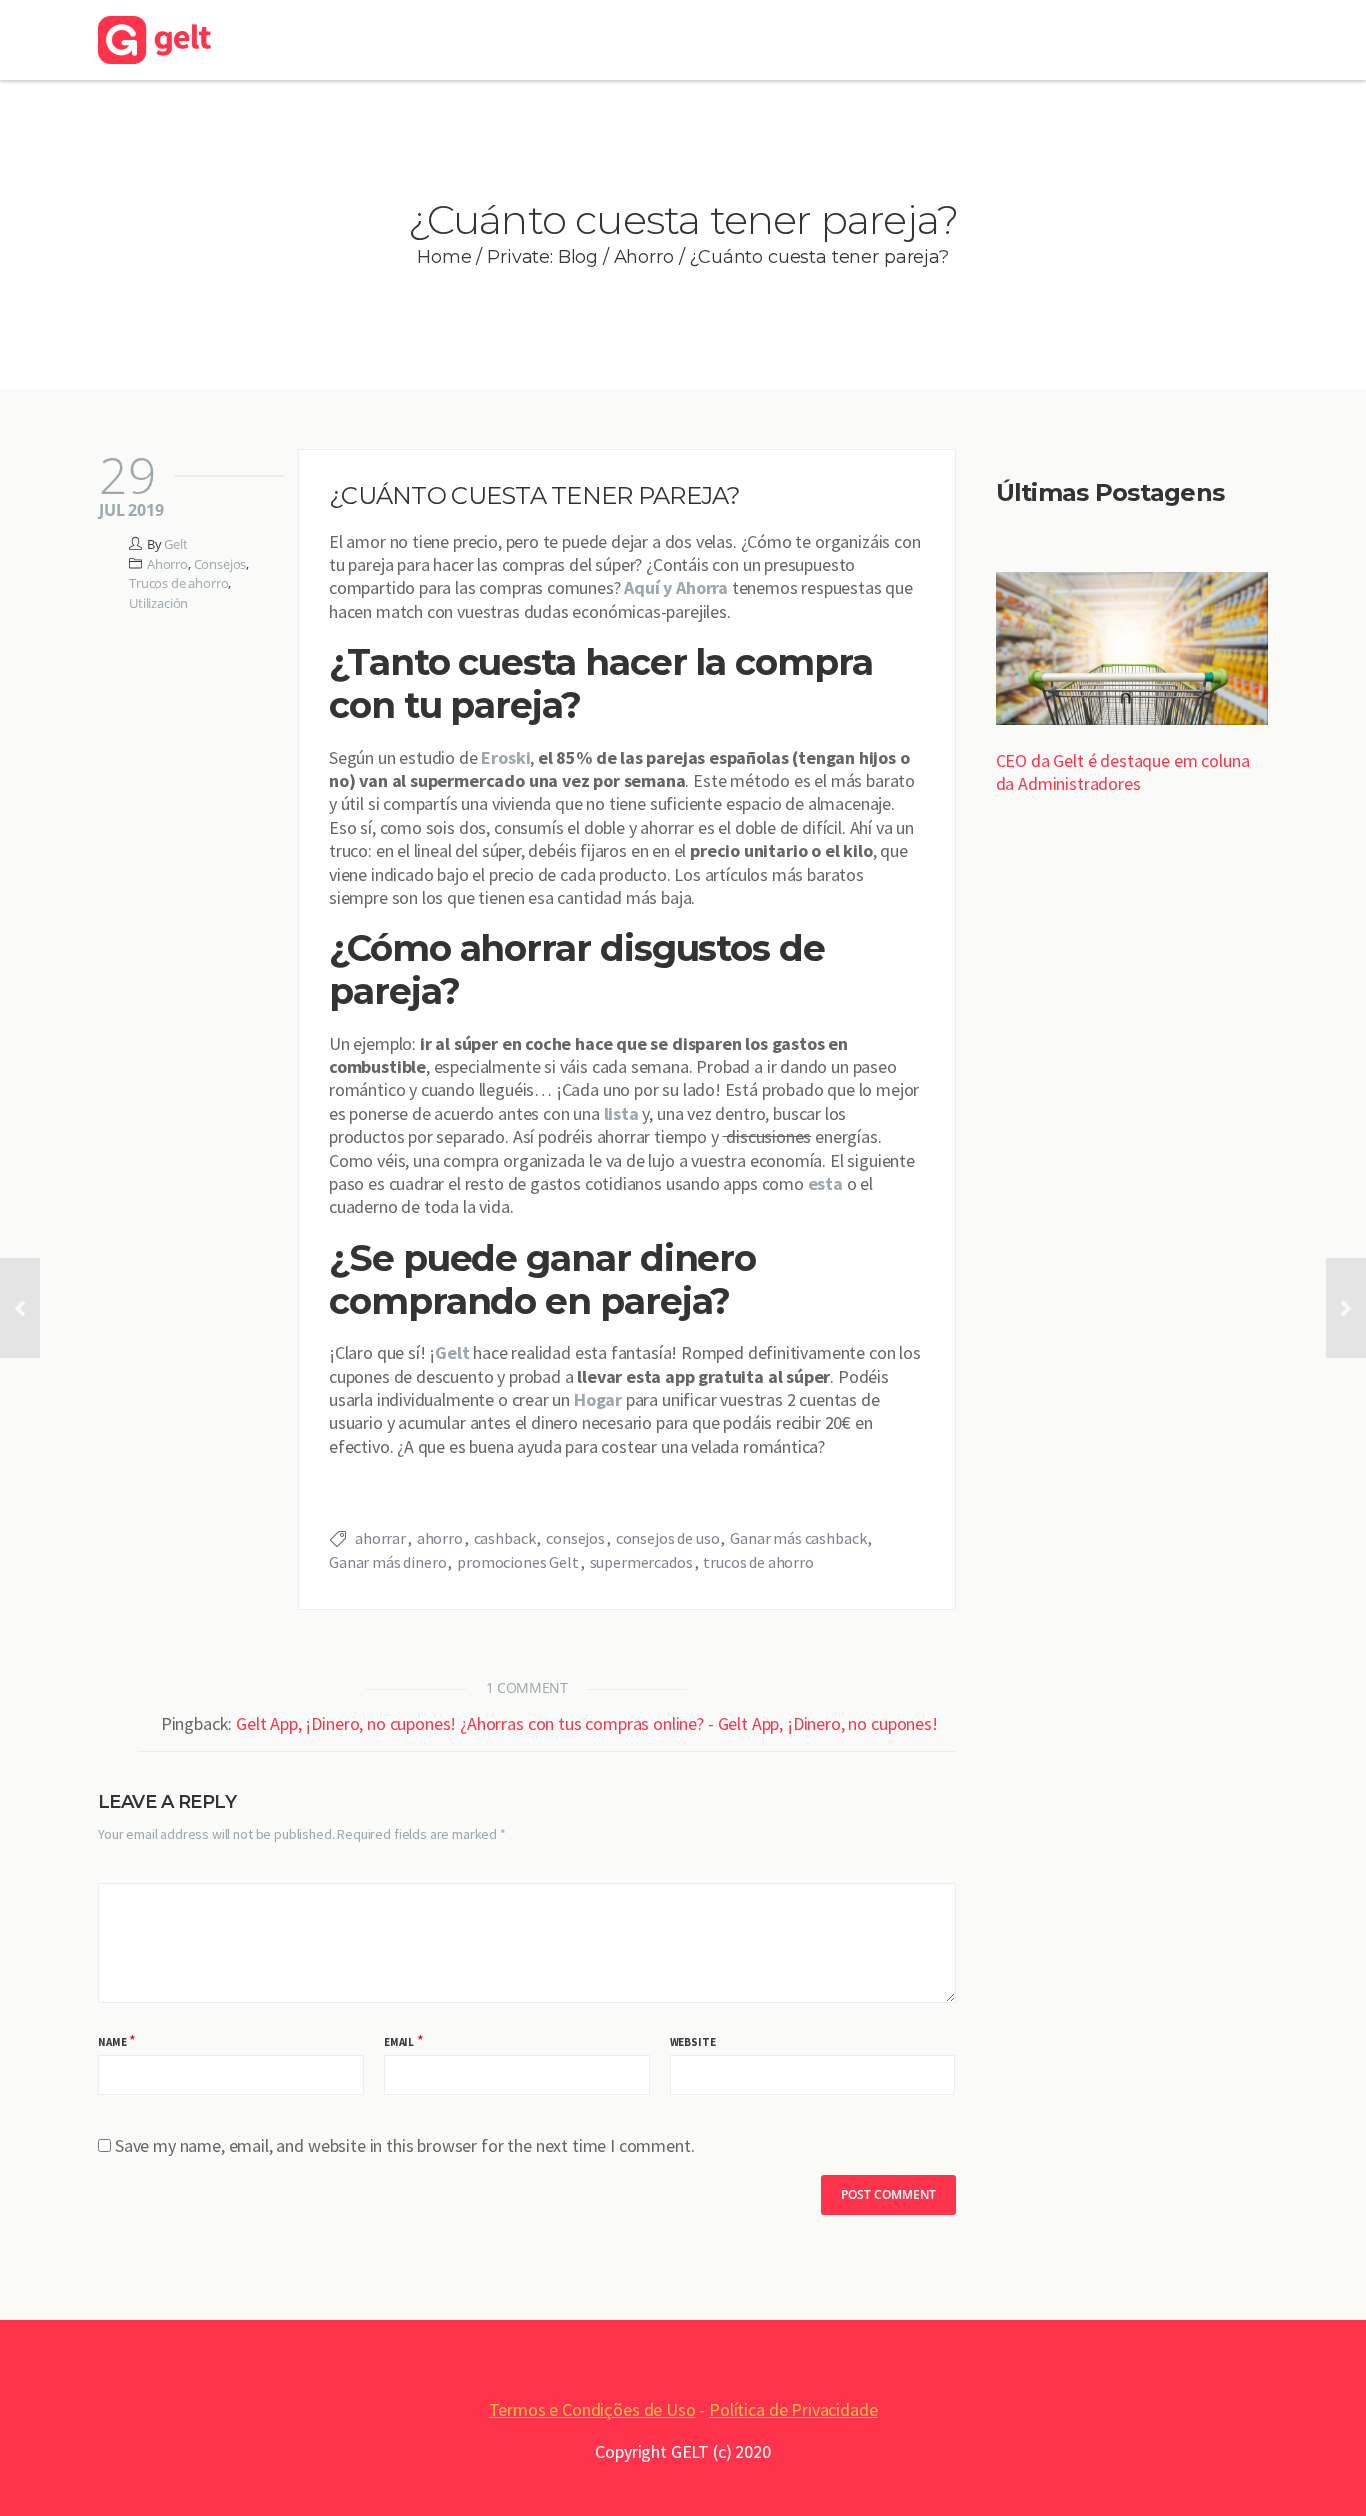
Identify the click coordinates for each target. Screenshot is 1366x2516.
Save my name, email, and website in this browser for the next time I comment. (405, 2145)
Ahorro (644, 257)
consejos (575, 1538)
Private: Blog (542, 257)
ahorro (440, 1538)
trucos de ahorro (758, 1562)
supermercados (641, 1562)
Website (693, 2042)
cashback (505, 1538)
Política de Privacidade (793, 2409)
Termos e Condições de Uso (592, 2409)
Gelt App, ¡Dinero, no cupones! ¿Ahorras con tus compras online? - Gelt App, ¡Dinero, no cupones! (587, 1723)
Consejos (220, 564)
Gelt (175, 544)
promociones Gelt (517, 1562)
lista (621, 1113)
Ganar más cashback (798, 1538)
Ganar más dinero (387, 1562)
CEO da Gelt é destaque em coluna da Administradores (1123, 772)
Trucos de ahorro (178, 583)
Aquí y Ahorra (676, 587)
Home (444, 257)
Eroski (505, 757)
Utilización (158, 603)
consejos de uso (668, 1538)
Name (112, 2042)
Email (399, 2042)
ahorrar (380, 1538)
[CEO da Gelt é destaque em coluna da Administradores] (1132, 651)
